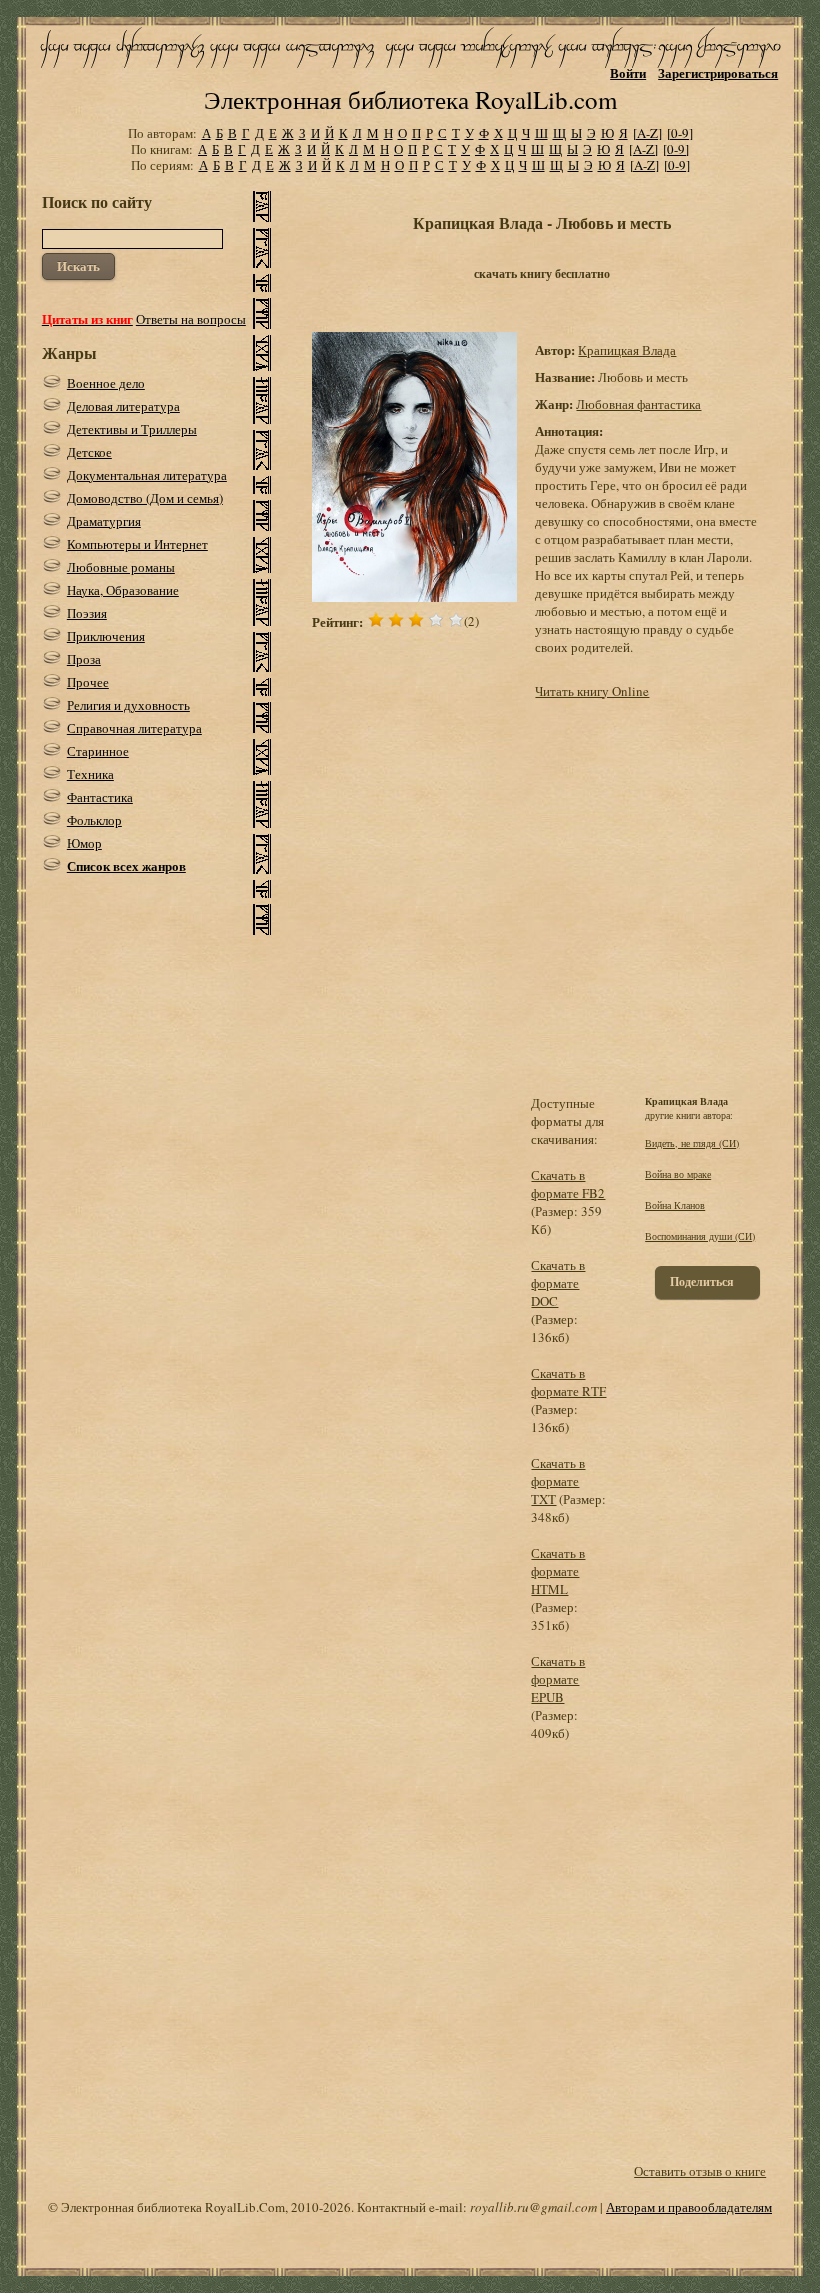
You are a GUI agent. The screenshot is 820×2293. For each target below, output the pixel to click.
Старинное (98, 751)
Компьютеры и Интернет (137, 544)
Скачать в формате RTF (568, 1382)
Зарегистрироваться (718, 72)
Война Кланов (675, 1205)
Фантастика (100, 797)
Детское (89, 452)
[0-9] (680, 133)
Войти (628, 72)
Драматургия (104, 521)
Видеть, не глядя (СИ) (692, 1143)
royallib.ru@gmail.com (533, 2207)
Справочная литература (134, 728)
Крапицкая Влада (627, 350)
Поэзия (87, 613)
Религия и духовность (128, 705)
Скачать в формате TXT (558, 1481)
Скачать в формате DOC (558, 1283)
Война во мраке (678, 1174)
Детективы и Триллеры (132, 429)
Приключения (106, 636)
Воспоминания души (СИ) (700, 1236)
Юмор (84, 843)
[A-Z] (647, 133)
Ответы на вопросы (191, 319)
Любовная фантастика (638, 404)
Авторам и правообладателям (689, 2207)
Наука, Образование (123, 590)
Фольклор (94, 820)
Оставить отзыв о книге (700, 2171)
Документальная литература (147, 475)
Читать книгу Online (592, 691)
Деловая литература (123, 406)
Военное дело (106, 383)
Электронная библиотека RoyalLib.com (410, 99)
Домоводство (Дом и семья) (145, 498)
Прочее (88, 682)
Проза (84, 659)
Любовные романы (121, 567)
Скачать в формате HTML (558, 1571)
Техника (90, 774)
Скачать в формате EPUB (558, 1679)
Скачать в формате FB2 (568, 1184)
